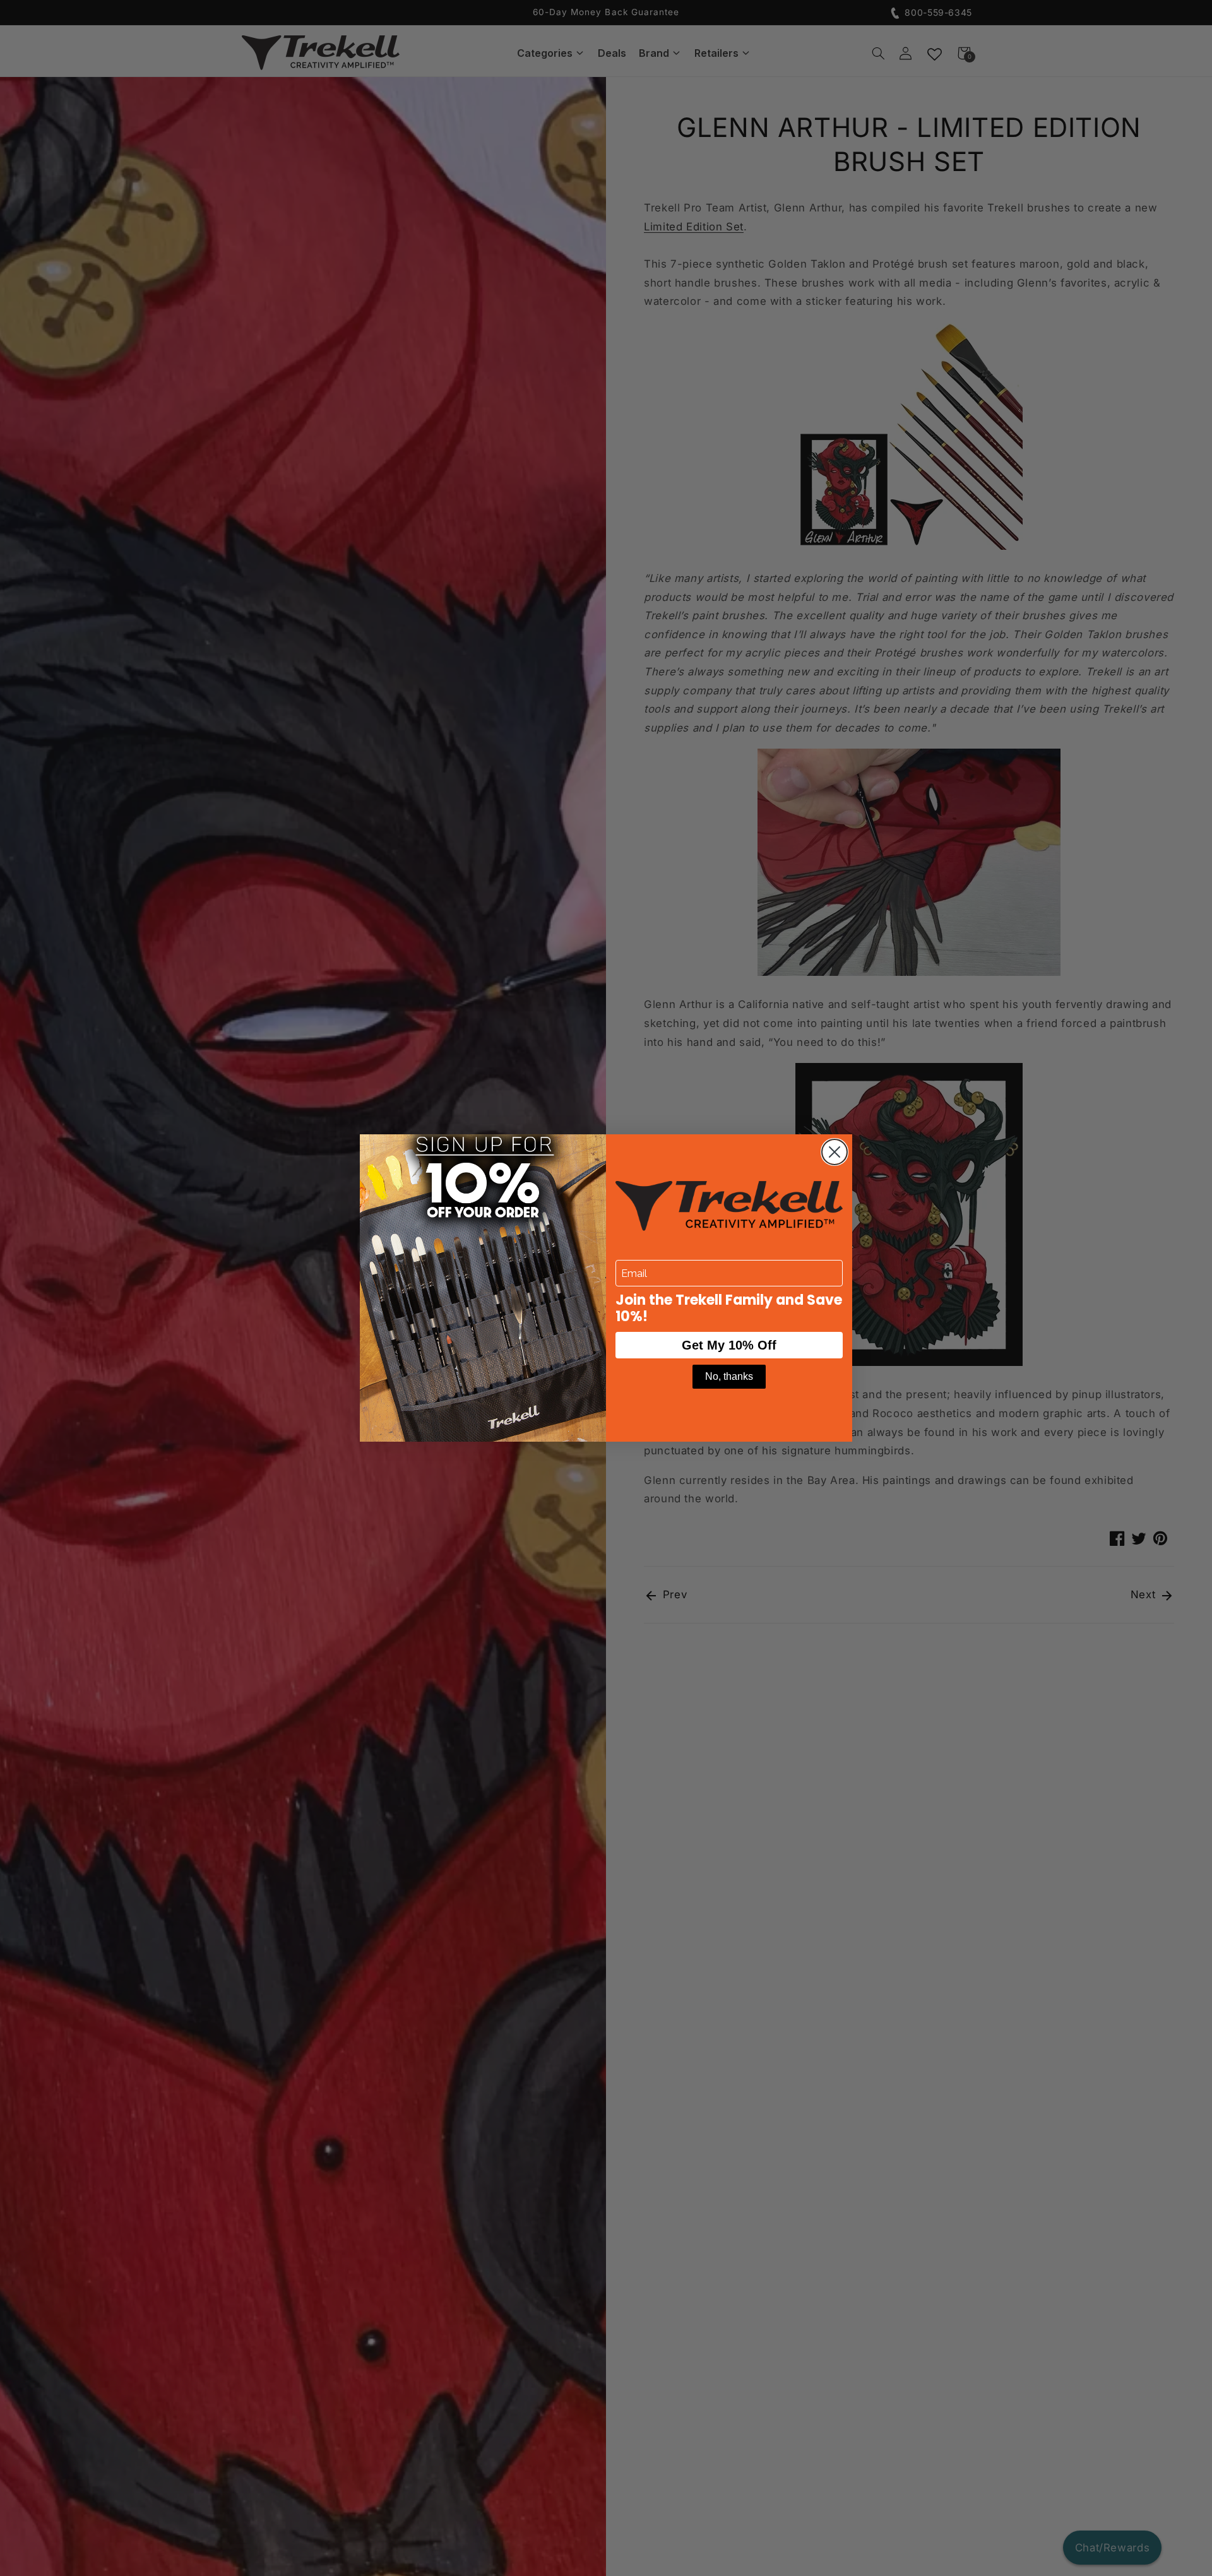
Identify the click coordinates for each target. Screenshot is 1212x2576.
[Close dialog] (835, 1152)
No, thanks (729, 1376)
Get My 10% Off (729, 1345)
